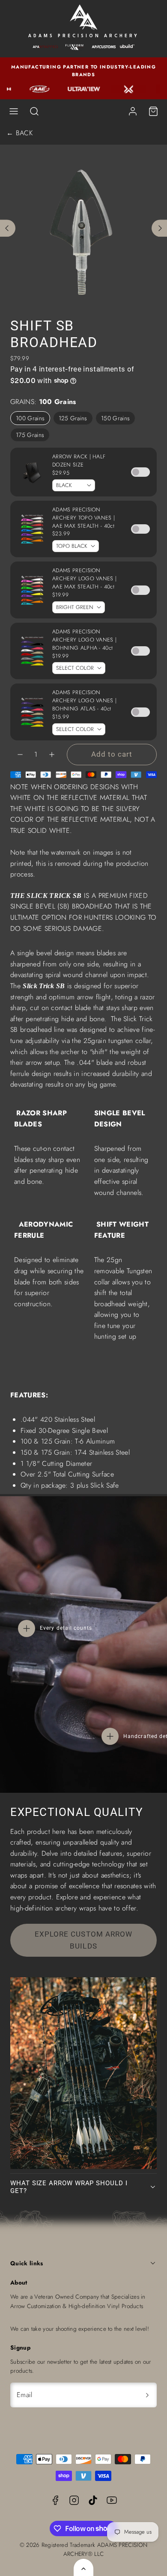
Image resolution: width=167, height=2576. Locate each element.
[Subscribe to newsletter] (147, 2395)
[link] (133, 111)
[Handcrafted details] (110, 1736)
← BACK (19, 133)
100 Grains (30, 418)
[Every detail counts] (27, 1628)
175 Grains (30, 435)
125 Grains (73, 418)
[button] (14, 111)
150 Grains (115, 418)
